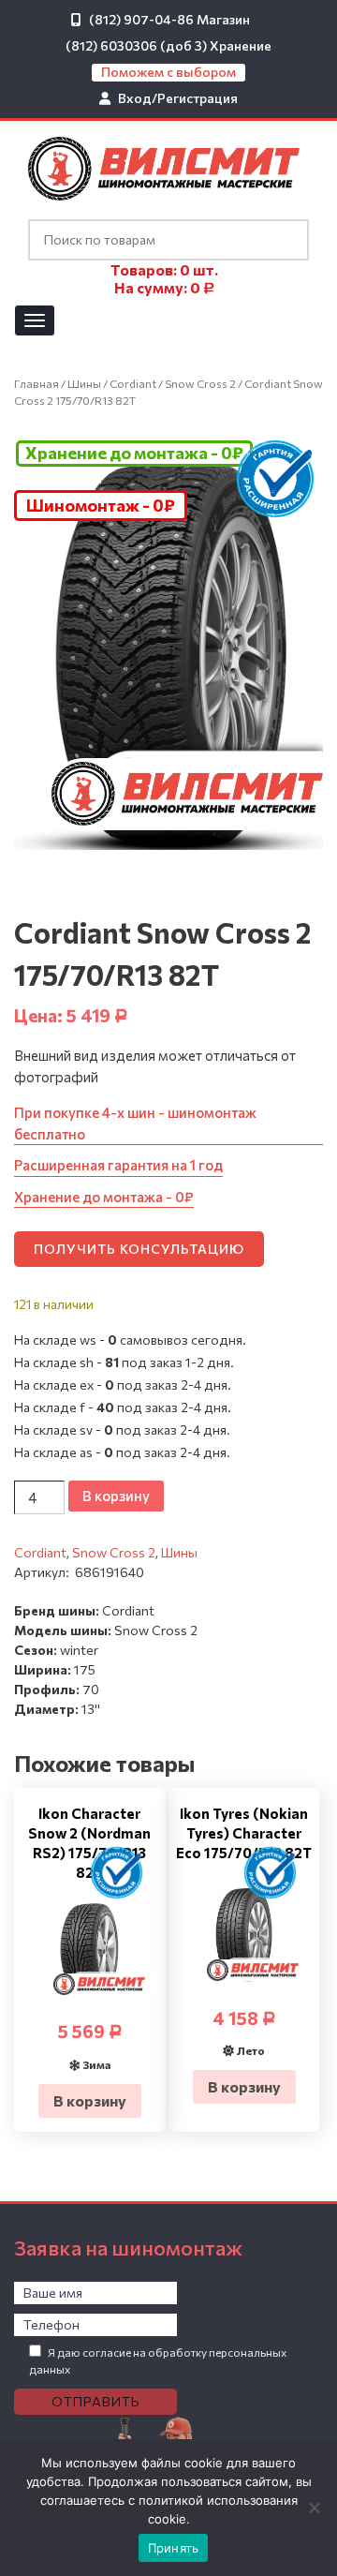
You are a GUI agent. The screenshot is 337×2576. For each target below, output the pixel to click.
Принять (174, 2548)
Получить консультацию (139, 1249)
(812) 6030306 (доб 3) (136, 45)
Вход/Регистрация (178, 98)
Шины (84, 383)
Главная (37, 383)
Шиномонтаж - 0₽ (101, 505)
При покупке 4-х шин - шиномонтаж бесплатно (135, 1123)
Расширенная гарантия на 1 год (118, 1165)
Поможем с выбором (168, 72)
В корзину (116, 1496)
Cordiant (133, 383)
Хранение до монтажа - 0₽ (134, 453)
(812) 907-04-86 (141, 19)
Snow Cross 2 (200, 383)
